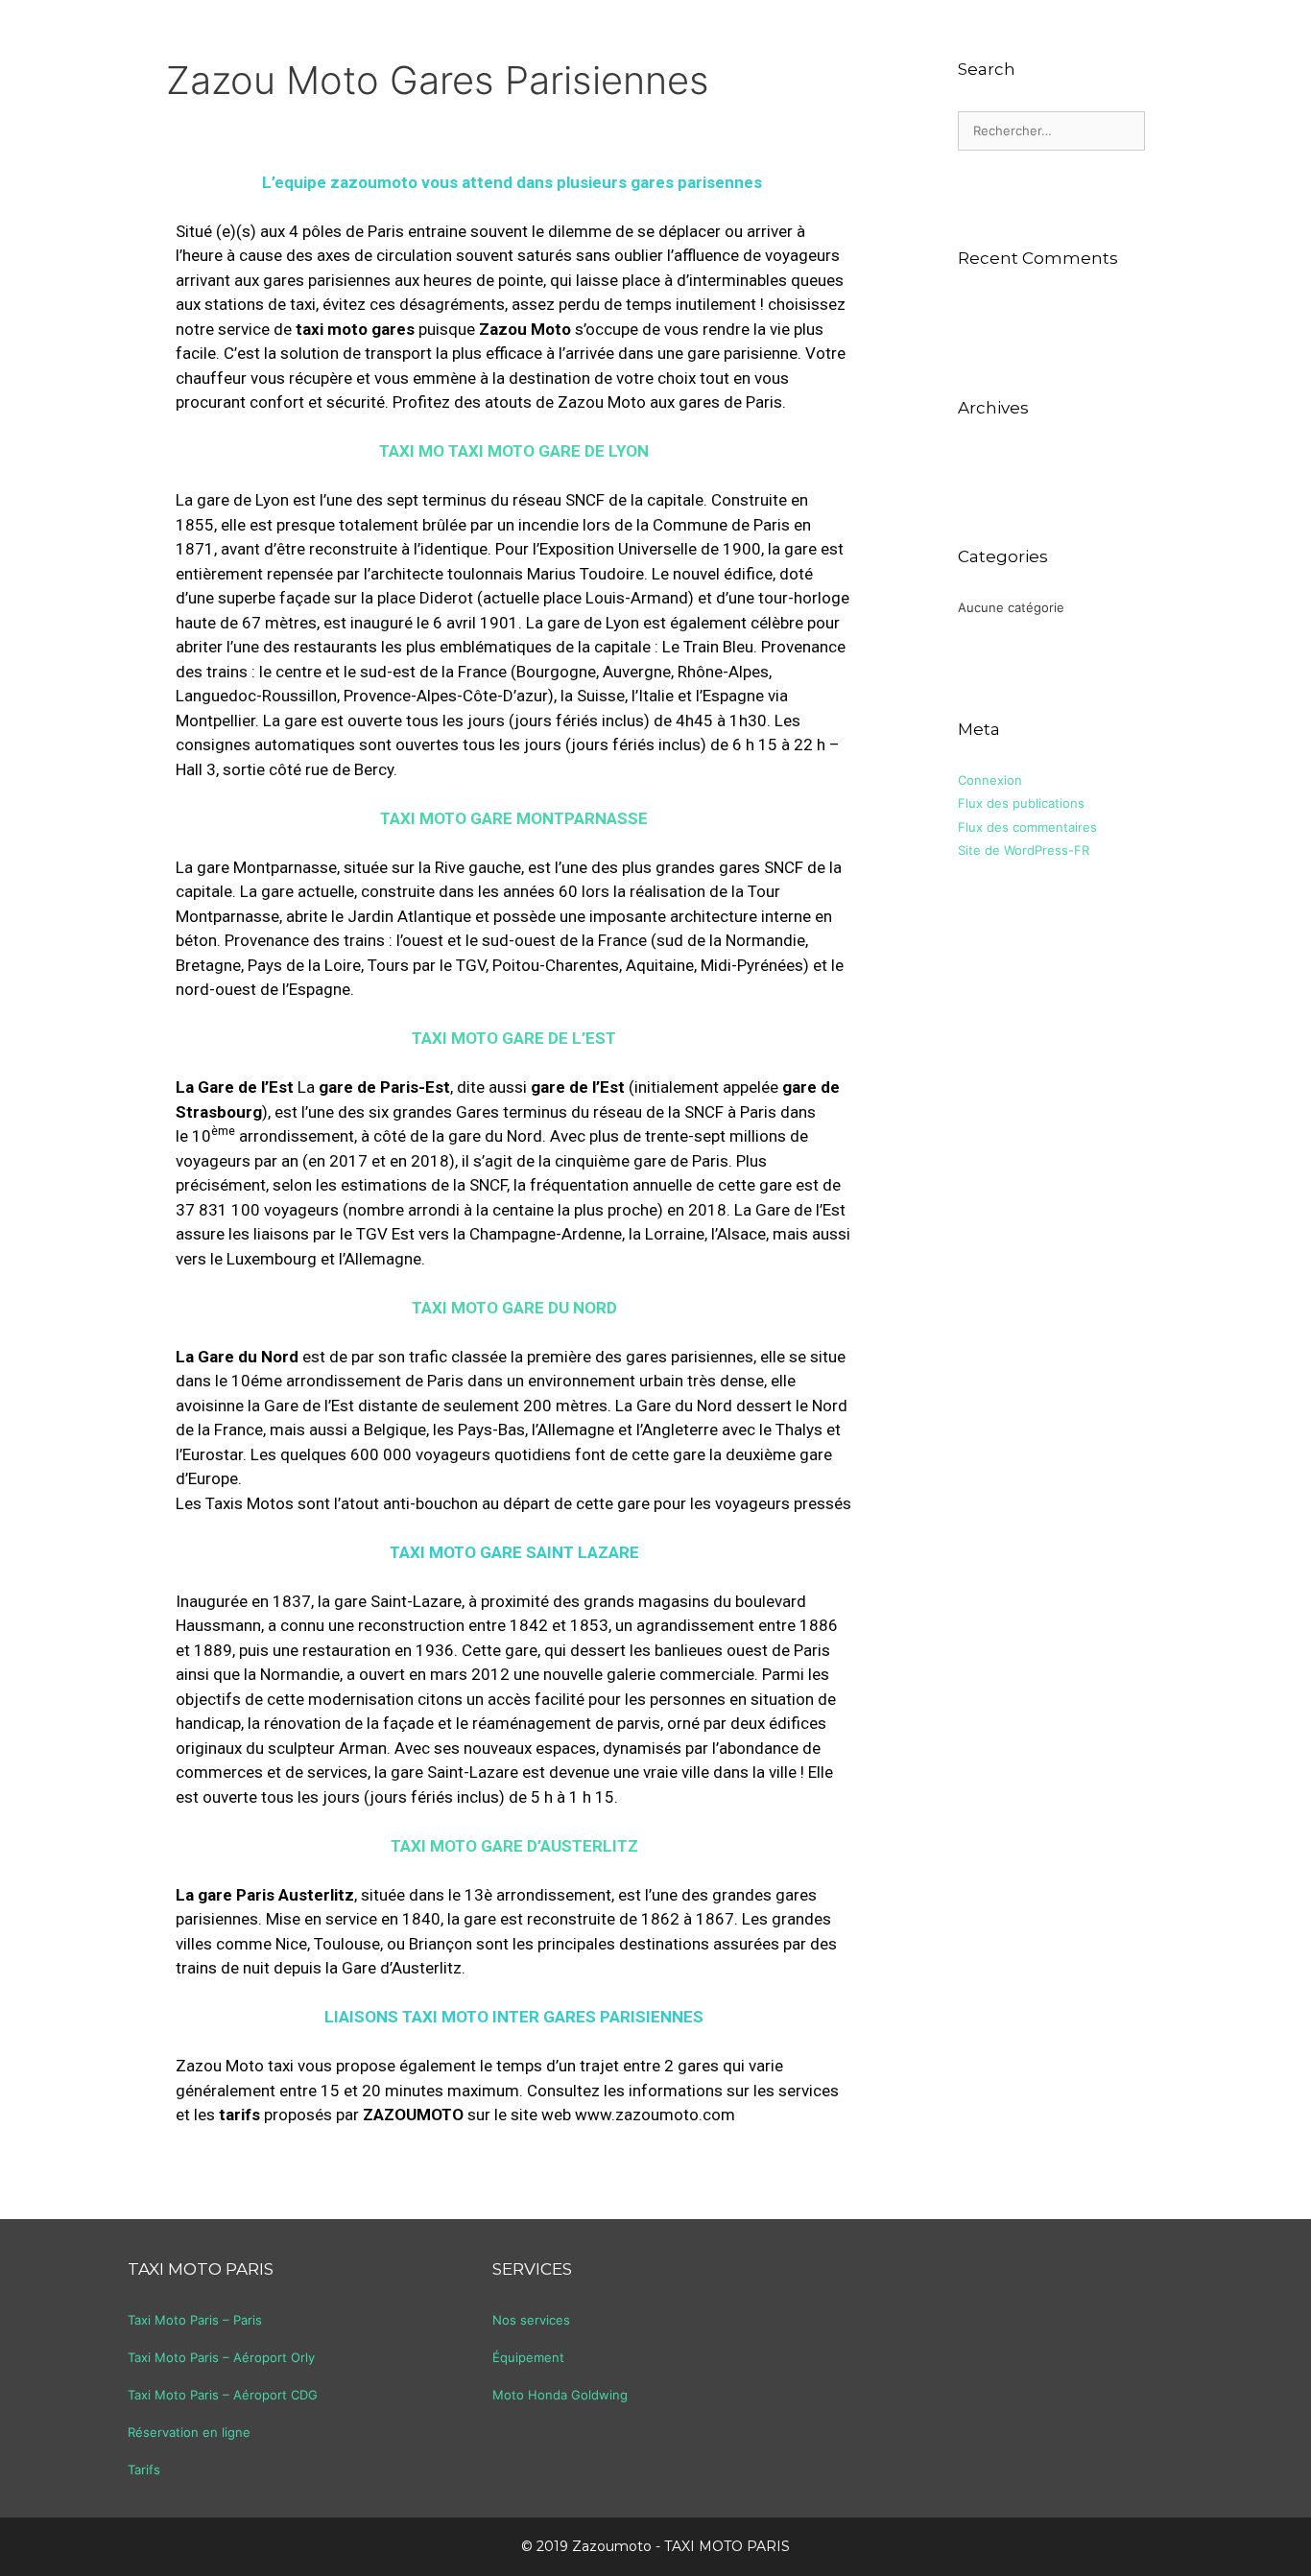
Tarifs (144, 2470)
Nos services (531, 2320)
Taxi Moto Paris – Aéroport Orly (221, 2357)
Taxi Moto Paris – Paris (195, 2320)
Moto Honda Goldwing (560, 2395)
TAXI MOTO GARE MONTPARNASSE (514, 818)
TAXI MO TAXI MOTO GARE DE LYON (514, 451)
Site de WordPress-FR (1024, 850)
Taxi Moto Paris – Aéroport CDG (223, 2395)
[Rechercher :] (1051, 130)
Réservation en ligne (189, 2432)
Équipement (528, 2357)
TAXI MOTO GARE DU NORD (514, 1308)
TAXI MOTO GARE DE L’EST (514, 1038)
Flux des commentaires (1027, 827)
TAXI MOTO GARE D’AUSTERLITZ (514, 1846)
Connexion (990, 780)
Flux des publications (1021, 803)
